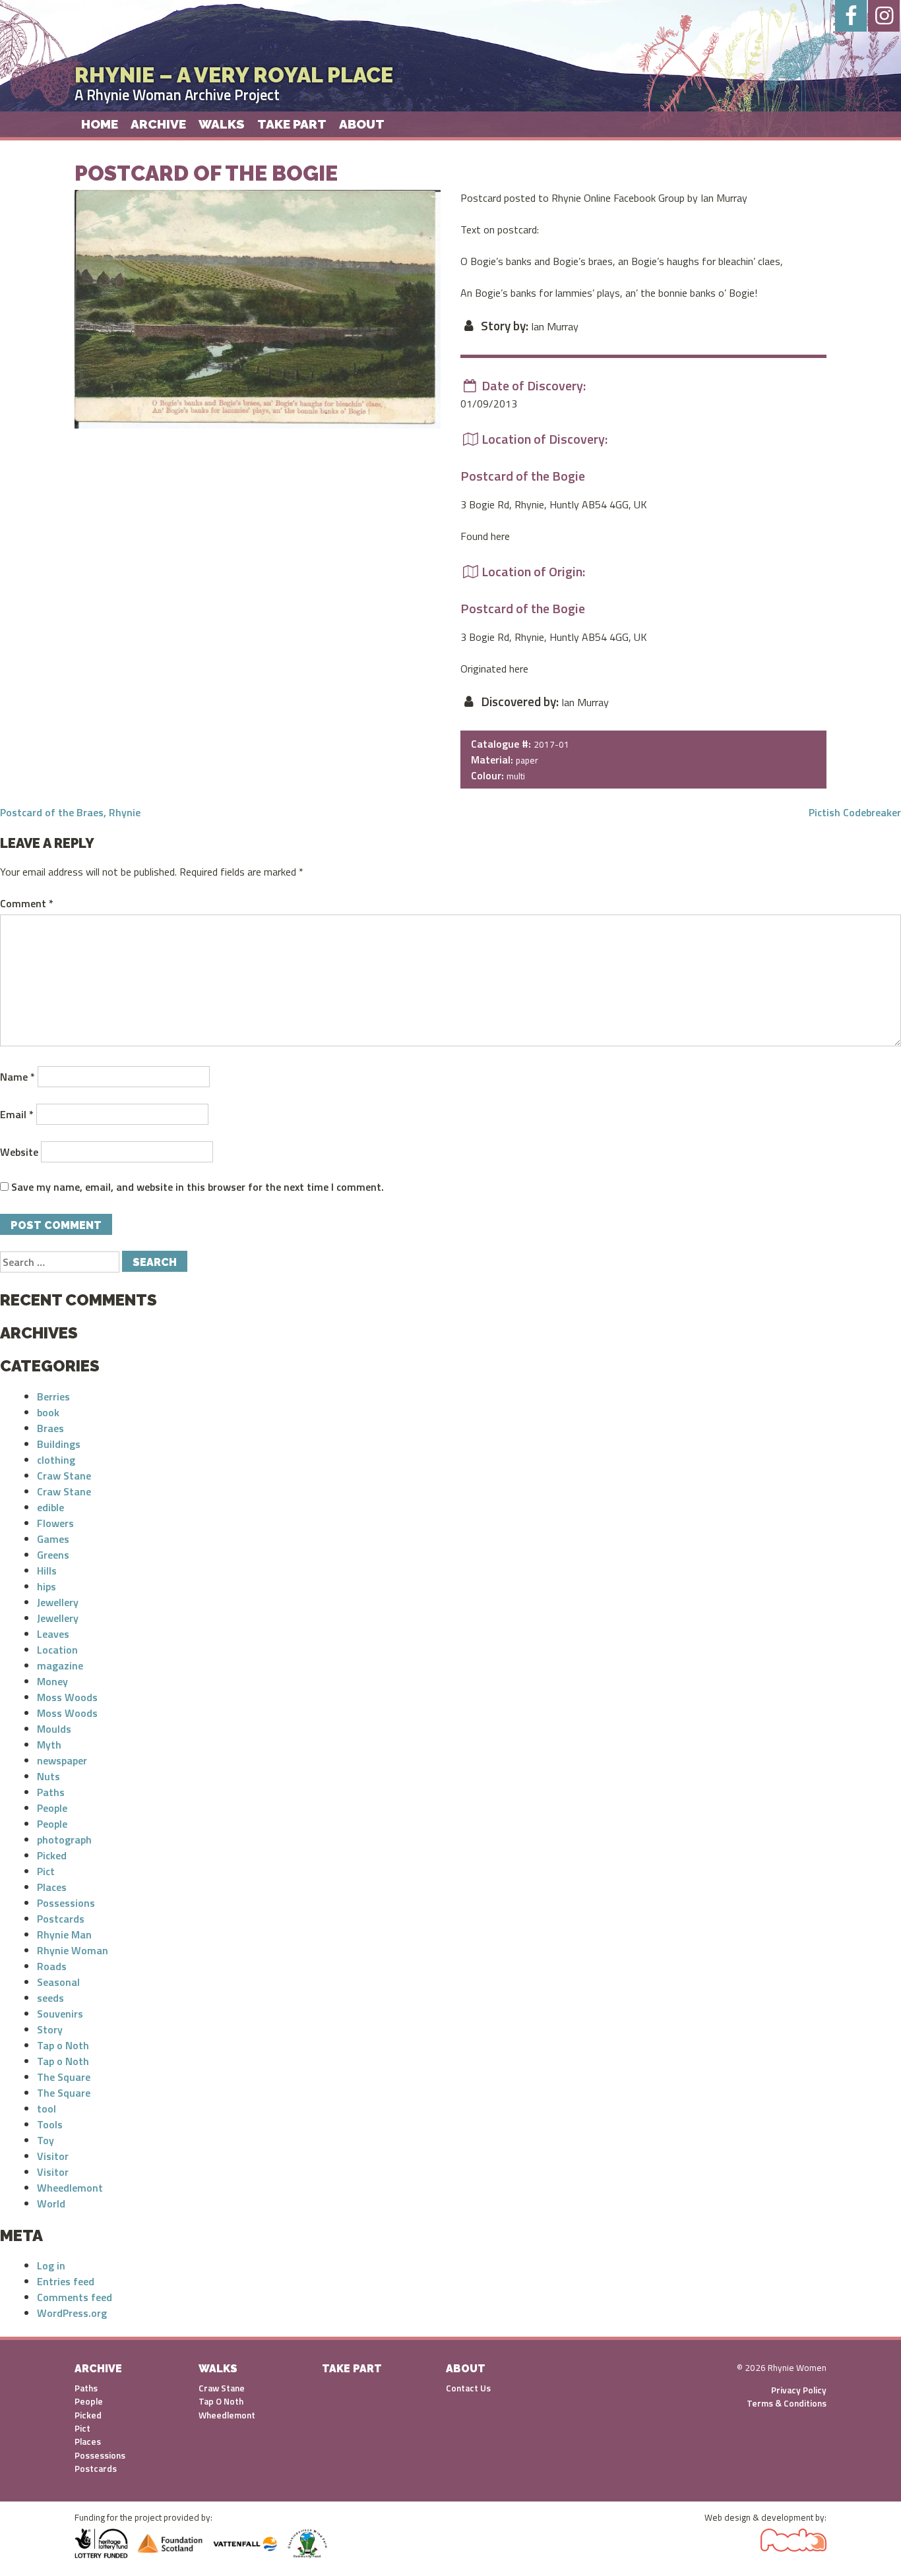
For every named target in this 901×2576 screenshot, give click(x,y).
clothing (56, 1460)
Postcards (61, 1919)
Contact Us (468, 2388)
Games (53, 1539)
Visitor (53, 2156)
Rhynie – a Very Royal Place (234, 75)
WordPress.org (72, 2313)
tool (47, 2109)
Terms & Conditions (787, 2403)
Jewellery (58, 1602)
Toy (46, 2140)
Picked (52, 1855)
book (48, 1412)
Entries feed (66, 2281)
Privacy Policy (799, 2390)
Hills (47, 1571)
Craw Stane (64, 1476)
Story (50, 2029)
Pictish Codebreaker (855, 812)
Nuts (48, 1776)
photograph (64, 1840)
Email (17, 1114)
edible (50, 1507)
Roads (52, 1966)
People (52, 1808)
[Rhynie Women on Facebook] (851, 16)
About (362, 124)
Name (17, 1077)
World (51, 2203)
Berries (53, 1396)
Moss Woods (67, 1697)
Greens (53, 1555)
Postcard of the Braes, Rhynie (70, 812)
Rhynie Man (64, 1934)
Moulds (54, 1729)
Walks (222, 124)
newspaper (62, 1760)
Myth (49, 1745)
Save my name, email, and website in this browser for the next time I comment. (198, 1187)
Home (100, 124)
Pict (46, 1871)
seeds (50, 1998)
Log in (51, 2265)
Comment (27, 903)
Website (19, 1152)
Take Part (292, 124)
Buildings (59, 1444)
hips (47, 1586)
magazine (60, 1665)
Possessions (66, 1903)
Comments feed (75, 2297)
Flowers (55, 1523)
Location (57, 1650)
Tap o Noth (63, 2045)
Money (52, 1681)
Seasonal (58, 1982)
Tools (50, 2124)
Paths (51, 1792)
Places (52, 1887)
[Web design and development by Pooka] (793, 2537)
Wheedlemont (70, 2188)
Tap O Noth (221, 2401)
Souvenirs (60, 2014)
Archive (158, 124)
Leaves (53, 1634)
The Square (64, 2077)
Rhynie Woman (73, 1950)
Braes (50, 1428)
